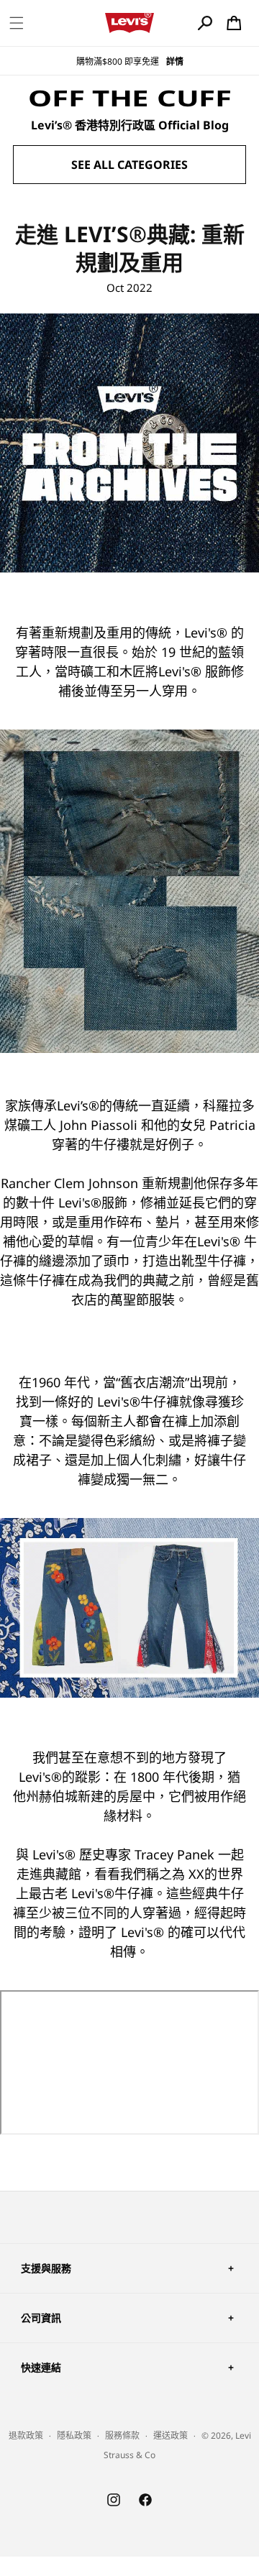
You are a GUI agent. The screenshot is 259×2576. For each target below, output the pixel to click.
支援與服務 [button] (46, 2268)
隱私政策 (74, 2435)
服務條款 (122, 2435)
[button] (17, 23)
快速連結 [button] (41, 2367)
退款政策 (26, 2435)
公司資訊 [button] (41, 2318)
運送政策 (171, 2435)
